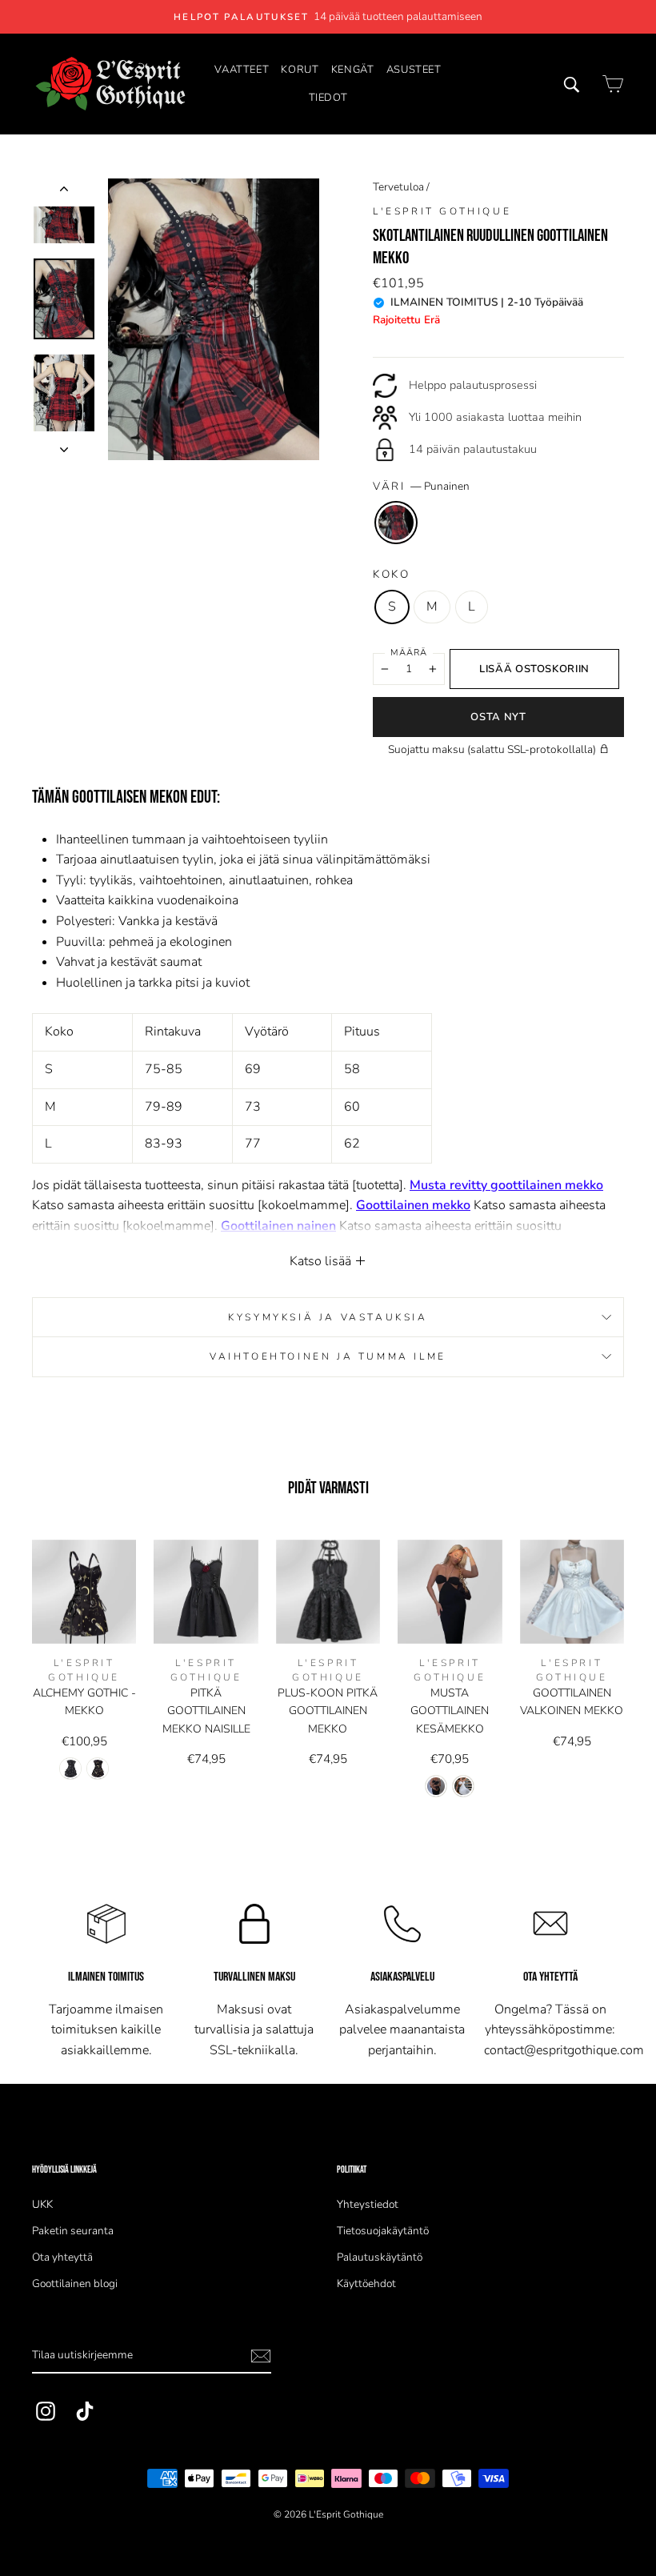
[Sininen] (98, 1769)
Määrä (409, 653)
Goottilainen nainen (278, 1226)
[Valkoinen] (463, 1786)
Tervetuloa (398, 187)
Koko (392, 574)
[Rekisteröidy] (261, 2356)
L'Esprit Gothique (442, 211)
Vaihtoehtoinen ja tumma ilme (328, 1356)
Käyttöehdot (366, 2284)
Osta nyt (498, 717)
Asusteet (414, 70)
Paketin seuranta (73, 2231)
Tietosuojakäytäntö (383, 2231)
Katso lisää (322, 1261)
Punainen (396, 523)
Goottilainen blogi (75, 2284)
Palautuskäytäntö (380, 2257)
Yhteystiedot (368, 2204)
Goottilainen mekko (413, 1205)
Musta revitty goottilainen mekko (506, 1185)
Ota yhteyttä (62, 2257)
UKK (42, 2204)
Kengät (353, 70)
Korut (300, 70)
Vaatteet (242, 70)
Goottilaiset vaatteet (192, 1246)
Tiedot (328, 98)
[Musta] (70, 1769)
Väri (421, 486)
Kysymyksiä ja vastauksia (328, 1317)
